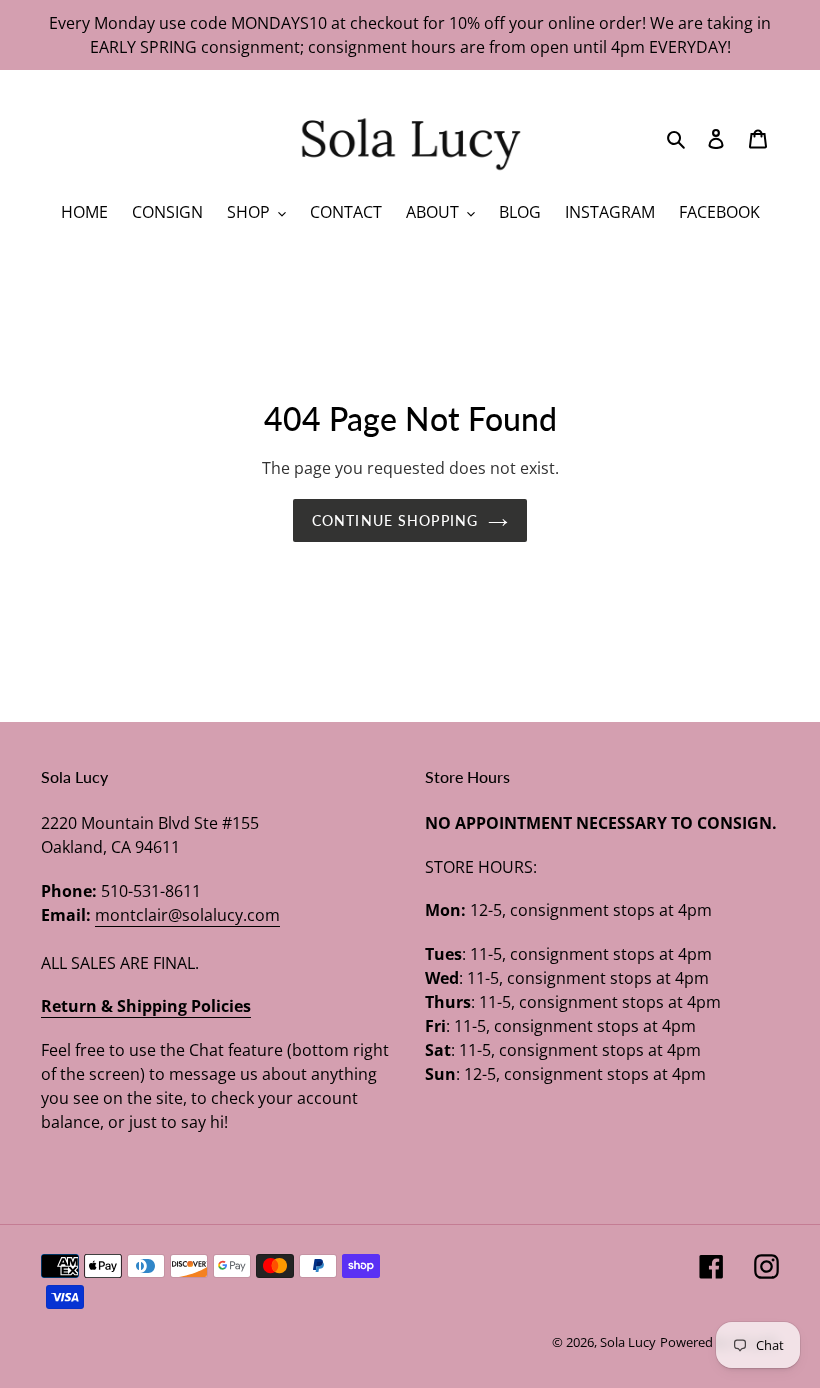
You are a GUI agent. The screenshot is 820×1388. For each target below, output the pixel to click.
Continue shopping (395, 520)
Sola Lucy (628, 1342)
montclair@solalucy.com (187, 915)
